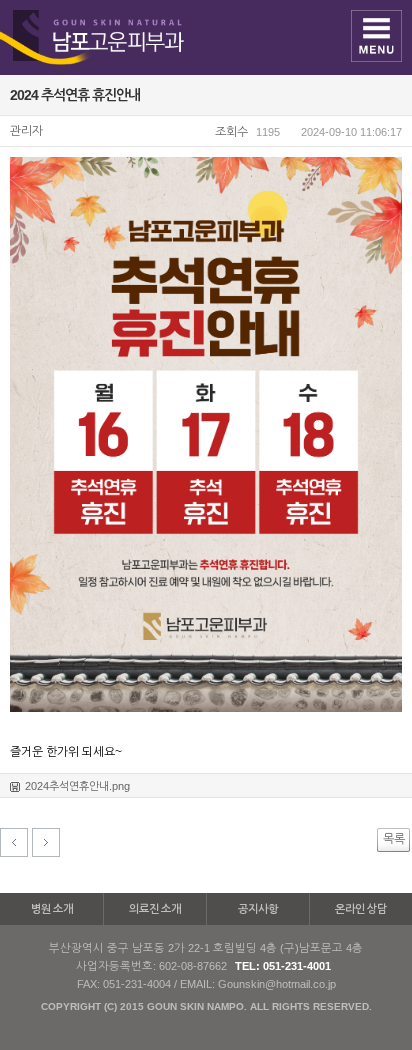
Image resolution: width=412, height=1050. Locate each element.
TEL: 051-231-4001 (283, 966)
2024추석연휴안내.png (77, 786)
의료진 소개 (155, 909)
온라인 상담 (361, 909)
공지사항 (258, 909)
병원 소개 (52, 909)
